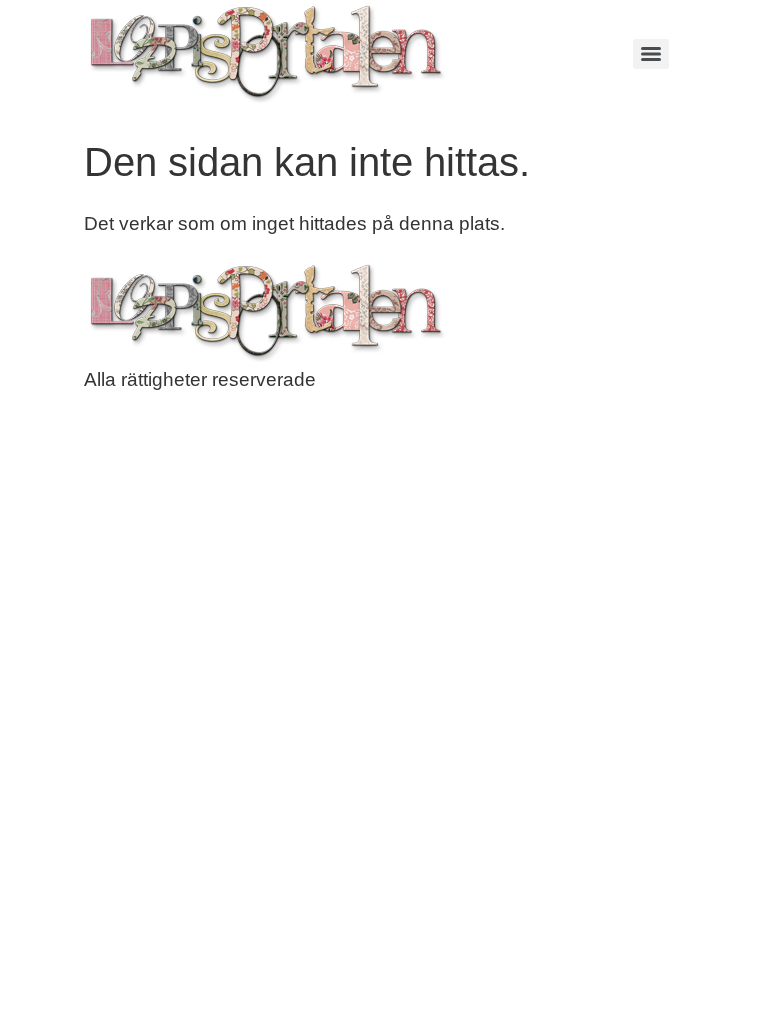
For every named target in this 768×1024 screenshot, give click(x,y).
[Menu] (651, 54)
